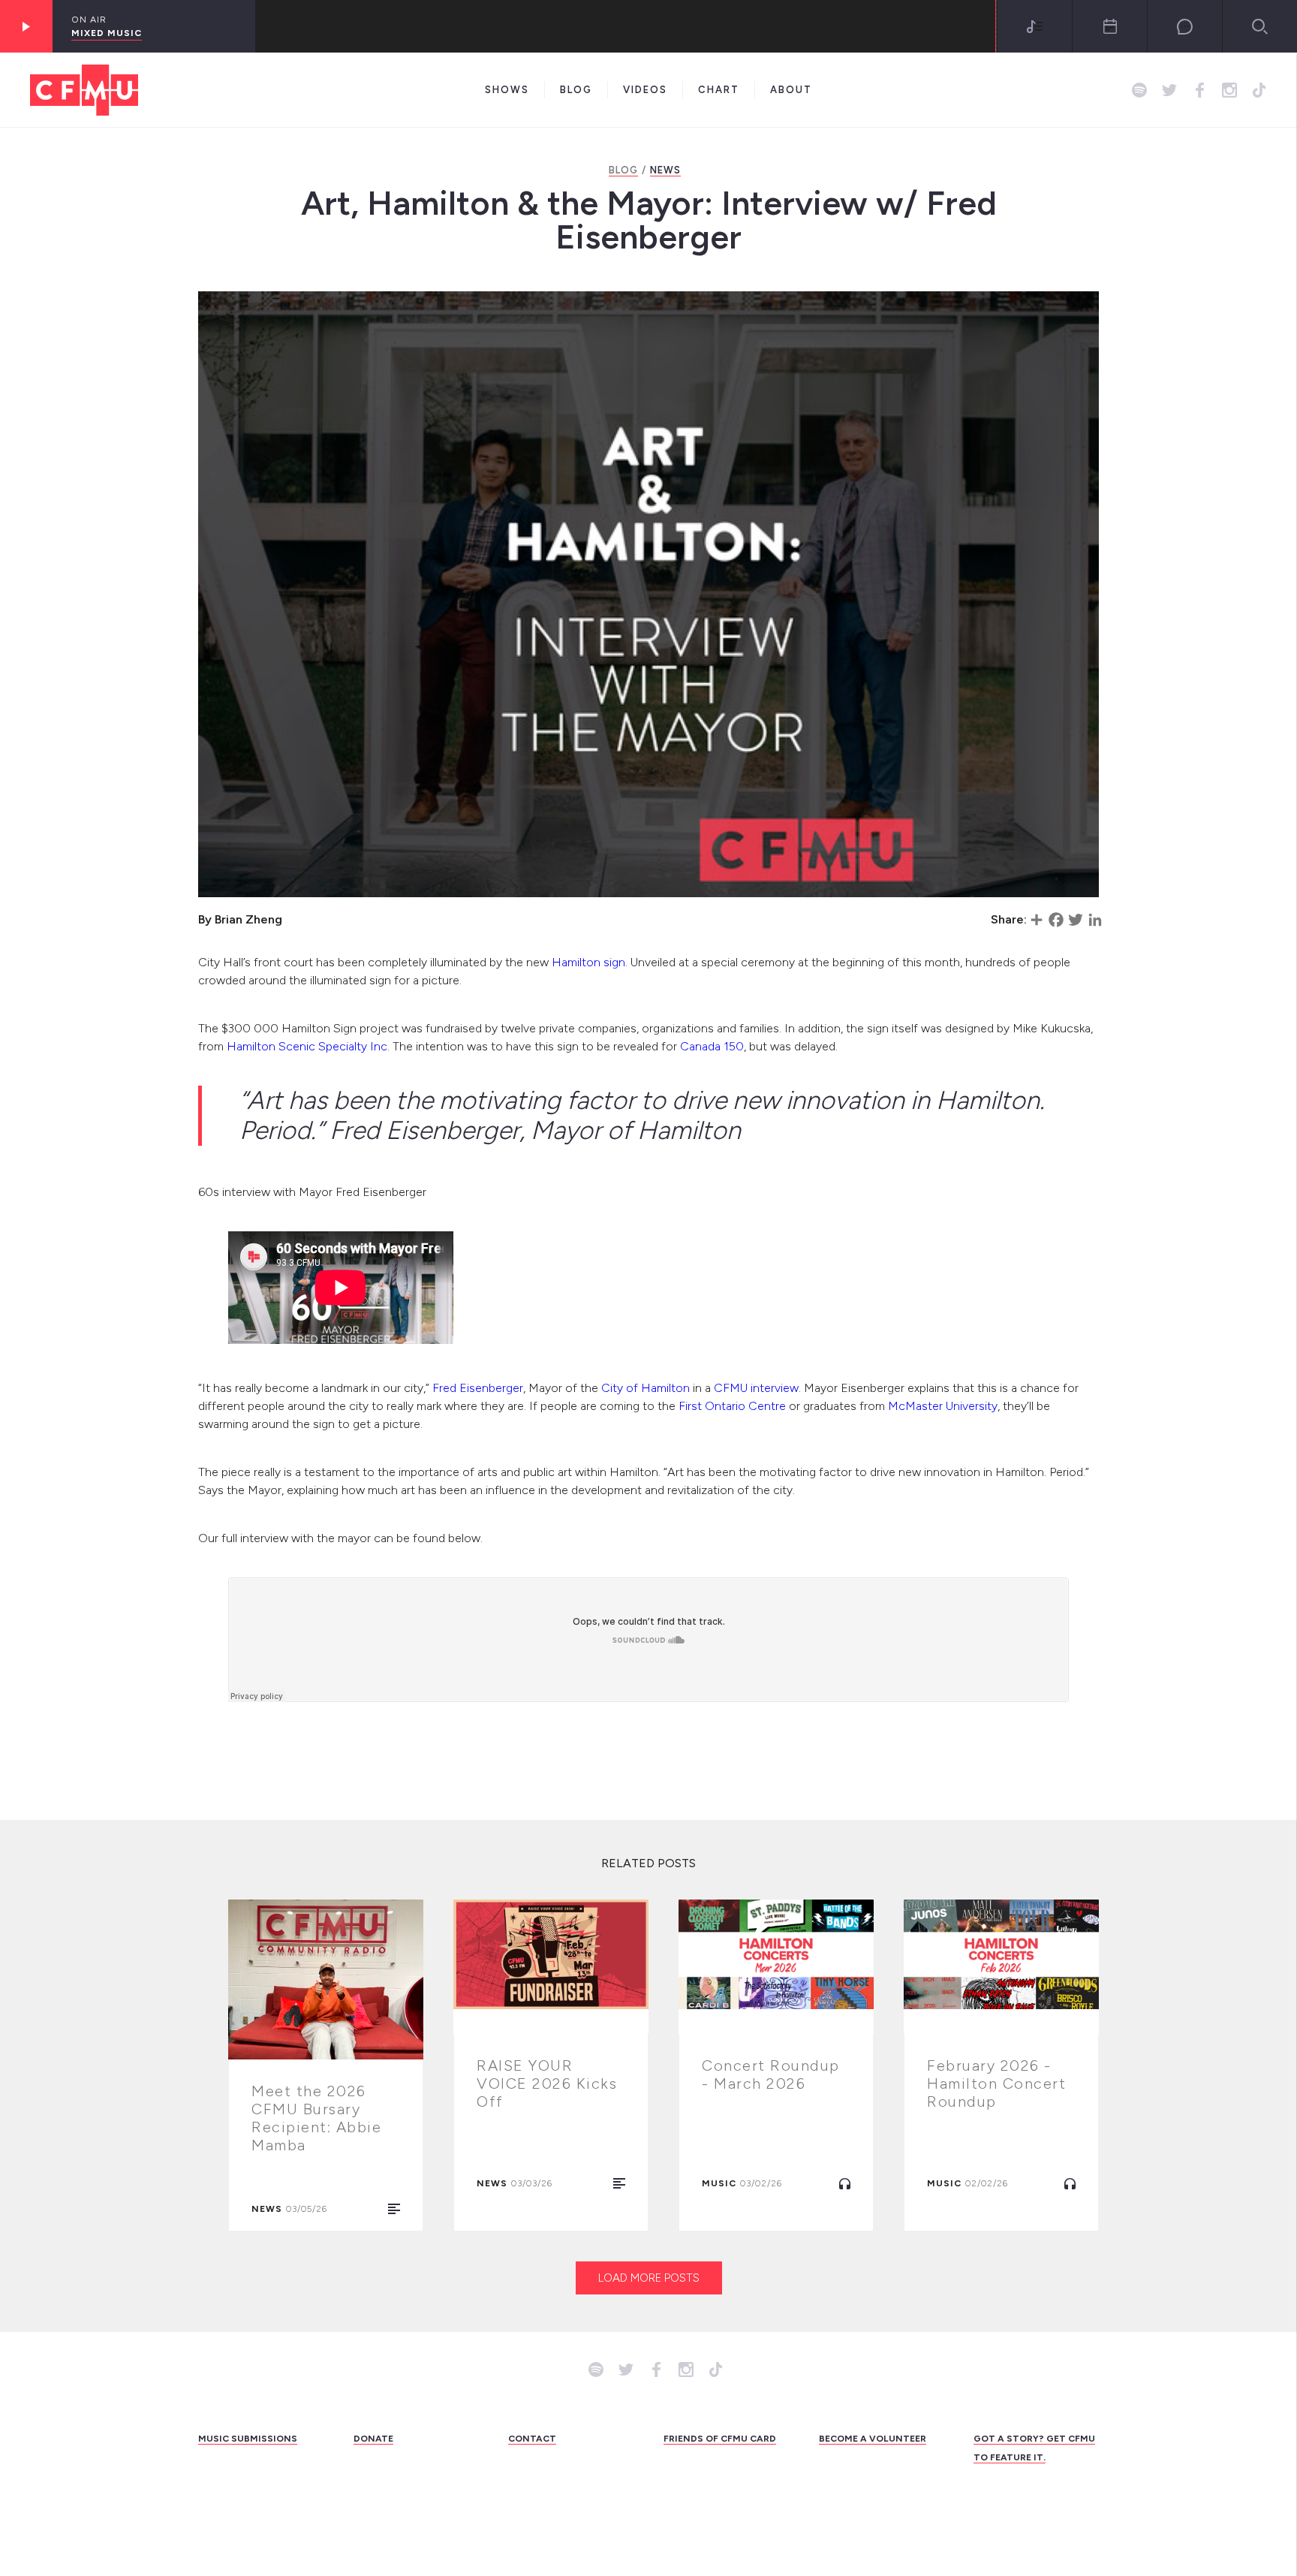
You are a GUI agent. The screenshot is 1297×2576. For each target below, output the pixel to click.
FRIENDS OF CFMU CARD (720, 2439)
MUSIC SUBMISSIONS (248, 2439)
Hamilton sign (588, 962)
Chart (719, 90)
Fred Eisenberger (478, 1388)
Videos (645, 90)
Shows (507, 90)
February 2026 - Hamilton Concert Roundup (996, 2083)
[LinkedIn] (1095, 920)
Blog (576, 90)
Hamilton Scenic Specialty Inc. (310, 1046)
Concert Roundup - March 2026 (771, 2074)
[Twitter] (1076, 920)
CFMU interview (756, 1388)
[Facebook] (1056, 920)
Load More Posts (649, 2278)
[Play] (26, 26)
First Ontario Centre (732, 1406)
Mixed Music (107, 33)
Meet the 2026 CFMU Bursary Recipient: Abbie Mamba (316, 2118)
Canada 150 (710, 1046)
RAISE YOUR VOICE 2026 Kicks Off (547, 2083)
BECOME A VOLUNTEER (873, 2439)
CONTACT (532, 2439)
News (665, 170)
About (791, 90)
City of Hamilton (645, 1388)
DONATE (373, 2439)
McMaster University (943, 1406)
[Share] (1037, 920)
